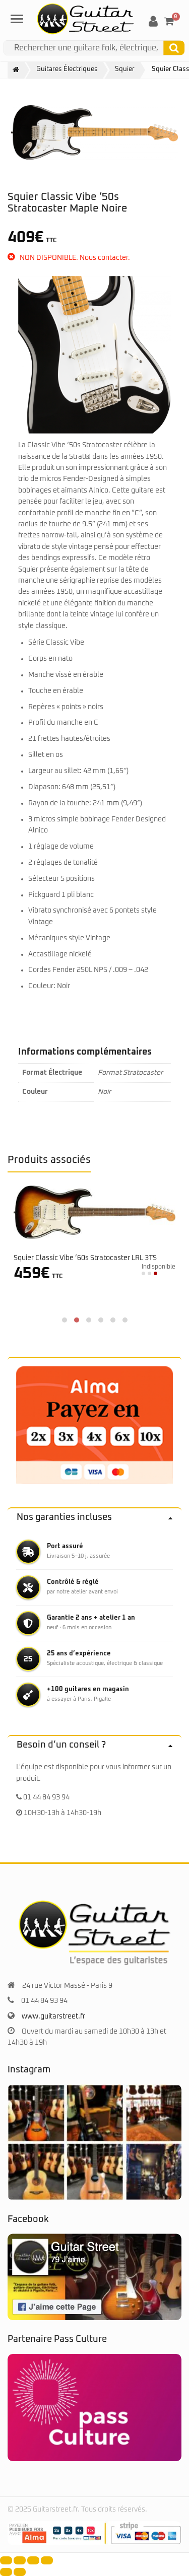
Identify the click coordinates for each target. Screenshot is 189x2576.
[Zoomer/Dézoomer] (6, 2560)
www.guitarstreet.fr (53, 2016)
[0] (169, 21)
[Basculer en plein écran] (20, 2560)
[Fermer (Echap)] (47, 2560)
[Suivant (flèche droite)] (20, 2572)
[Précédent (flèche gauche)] (6, 2572)
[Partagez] (33, 2560)
